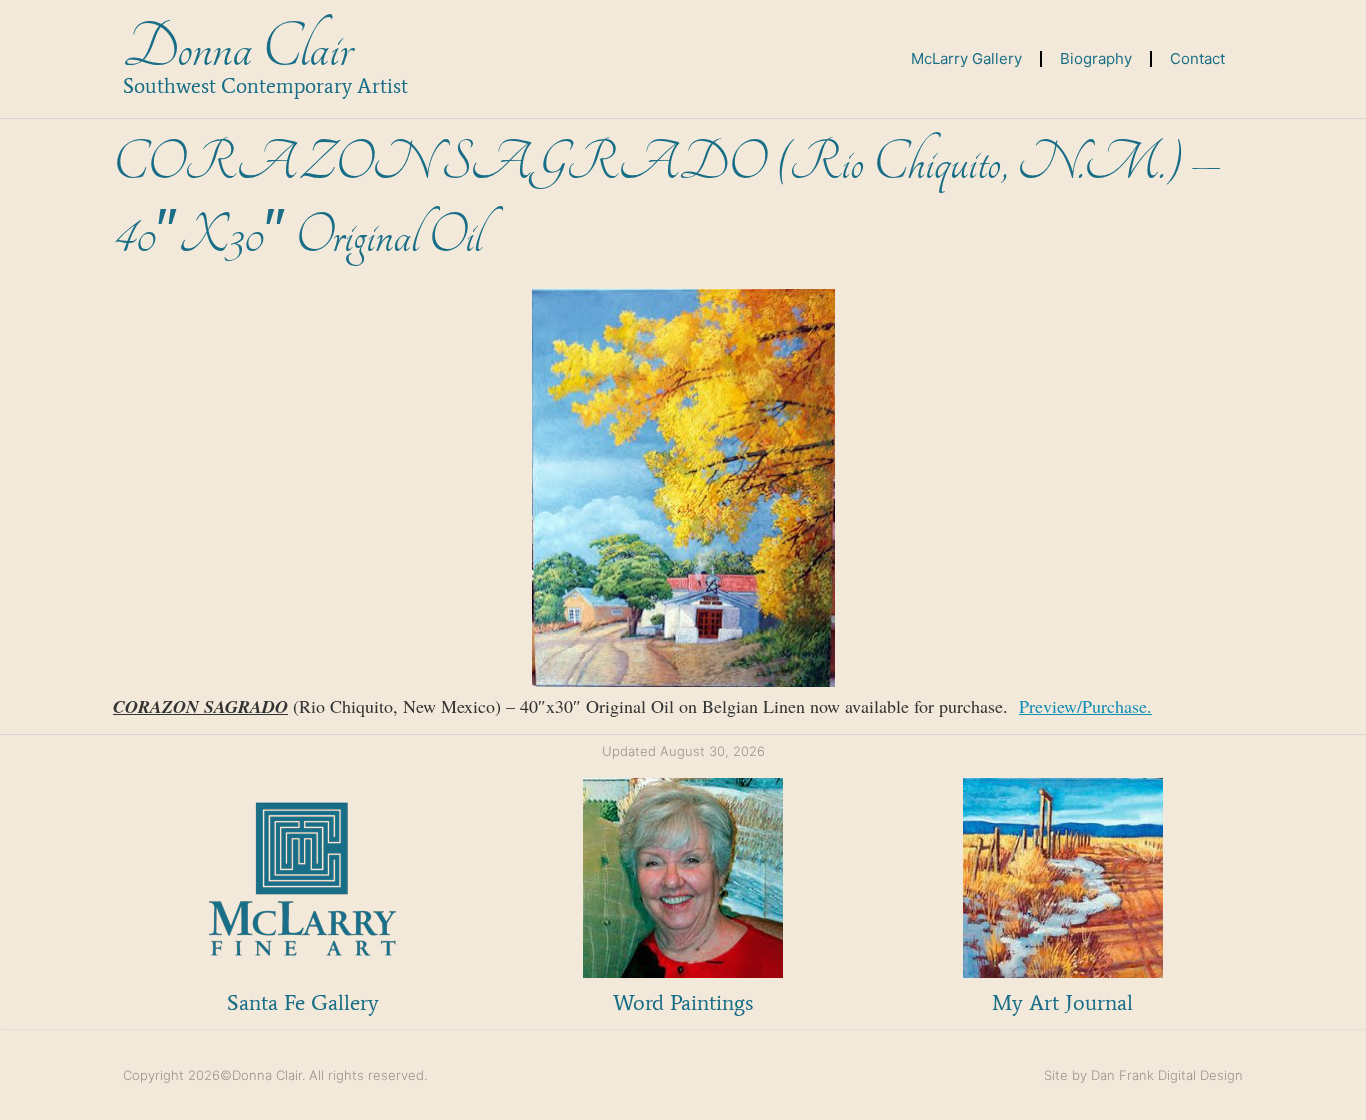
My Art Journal (1062, 1002)
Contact (1197, 58)
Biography (1096, 58)
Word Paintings (683, 1002)
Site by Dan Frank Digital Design (1143, 1075)
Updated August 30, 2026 (683, 751)
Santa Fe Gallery (303, 1002)
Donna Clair (237, 48)
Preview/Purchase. (1085, 706)
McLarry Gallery (966, 58)
